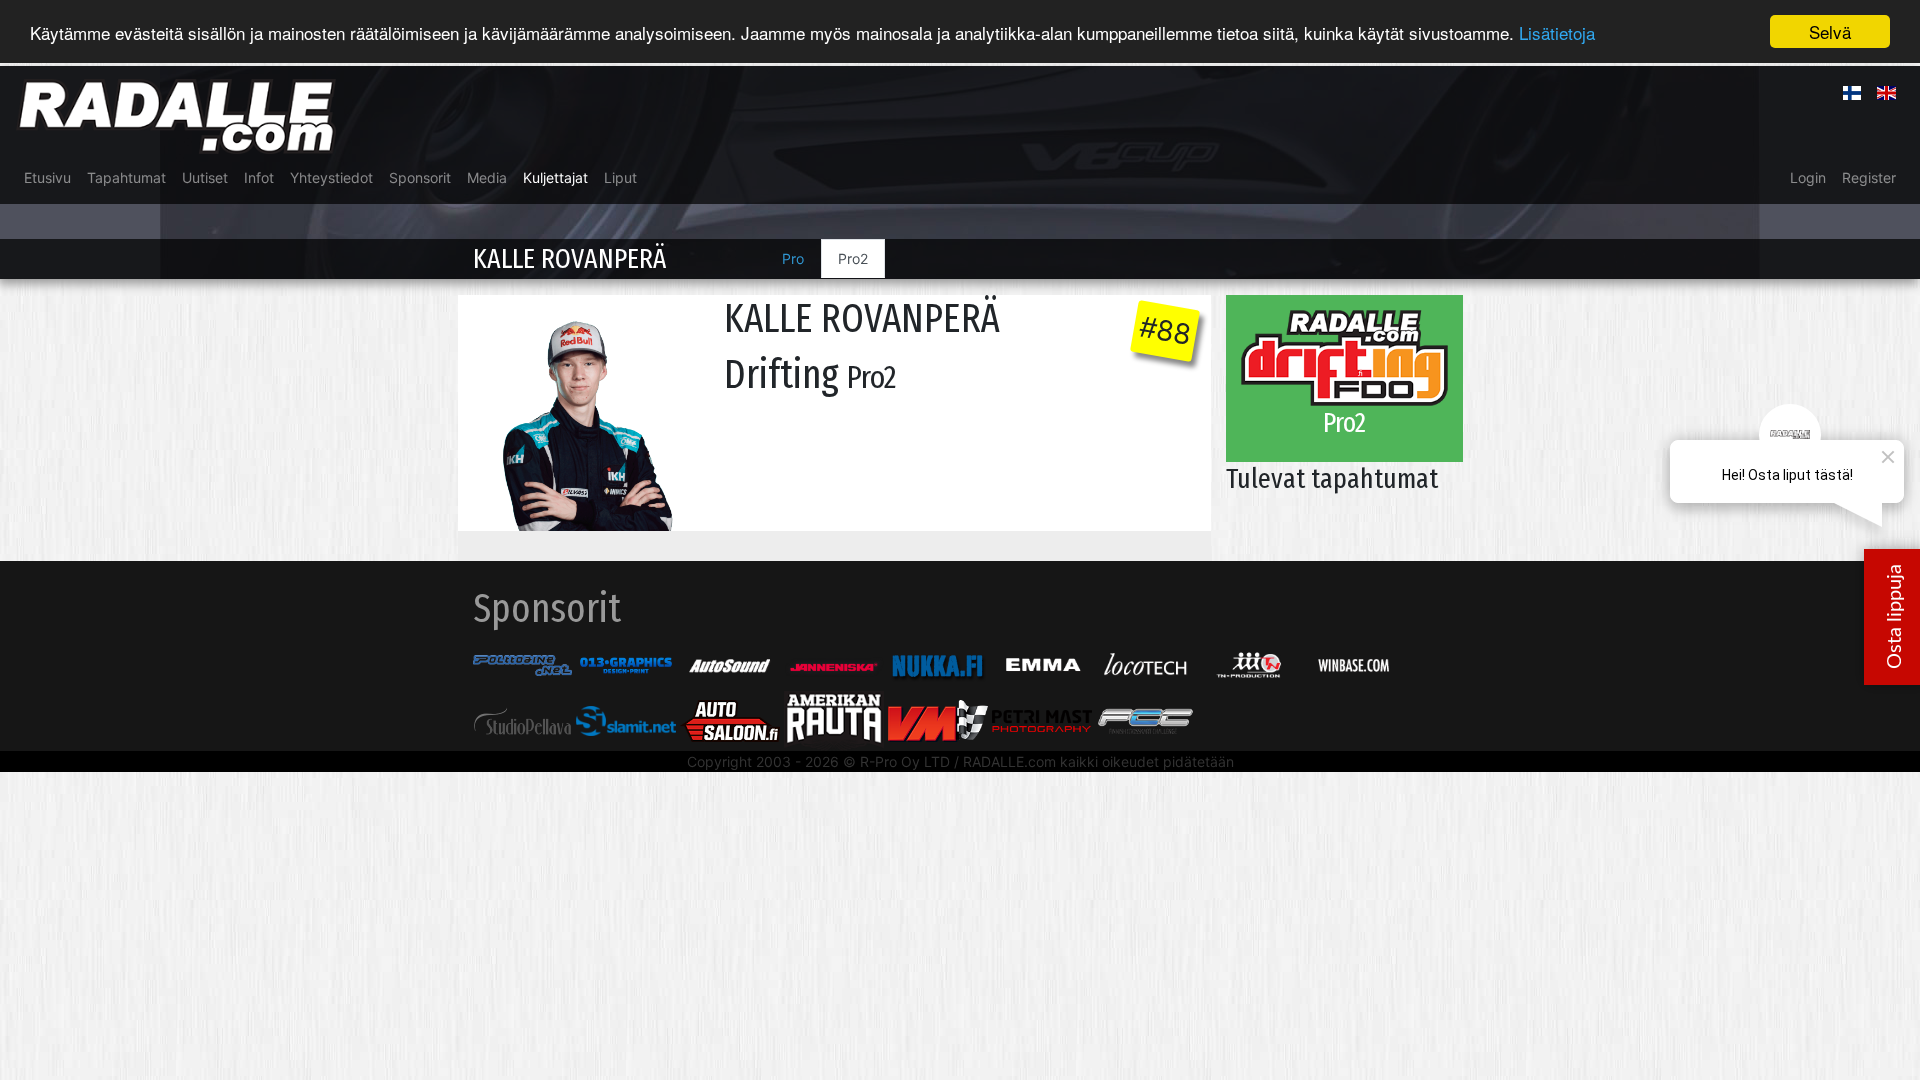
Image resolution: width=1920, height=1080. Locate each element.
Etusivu (47, 177)
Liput (620, 177)
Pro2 (853, 258)
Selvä (1830, 31)
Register (1869, 177)
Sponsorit (420, 177)
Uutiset (205, 177)
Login (1808, 177)
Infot (259, 177)
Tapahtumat (126, 177)
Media (487, 177)
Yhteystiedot (331, 177)
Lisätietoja (1557, 32)
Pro (793, 258)
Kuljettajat (555, 177)
